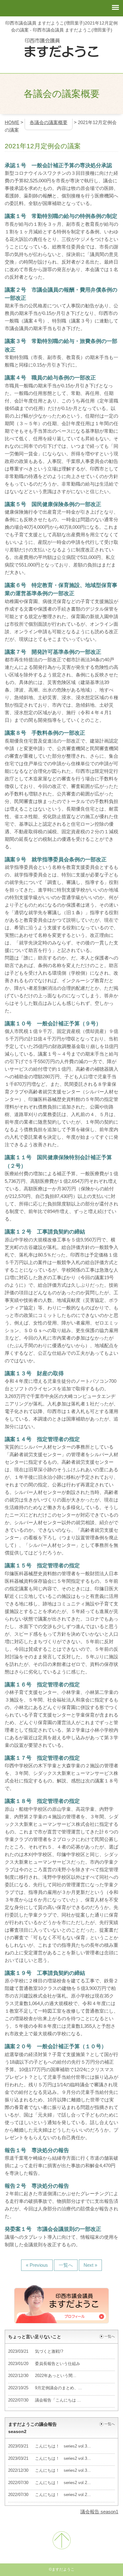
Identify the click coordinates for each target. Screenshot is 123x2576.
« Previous (37, 2265)
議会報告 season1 (99, 2512)
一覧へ (66, 2265)
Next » (90, 2265)
